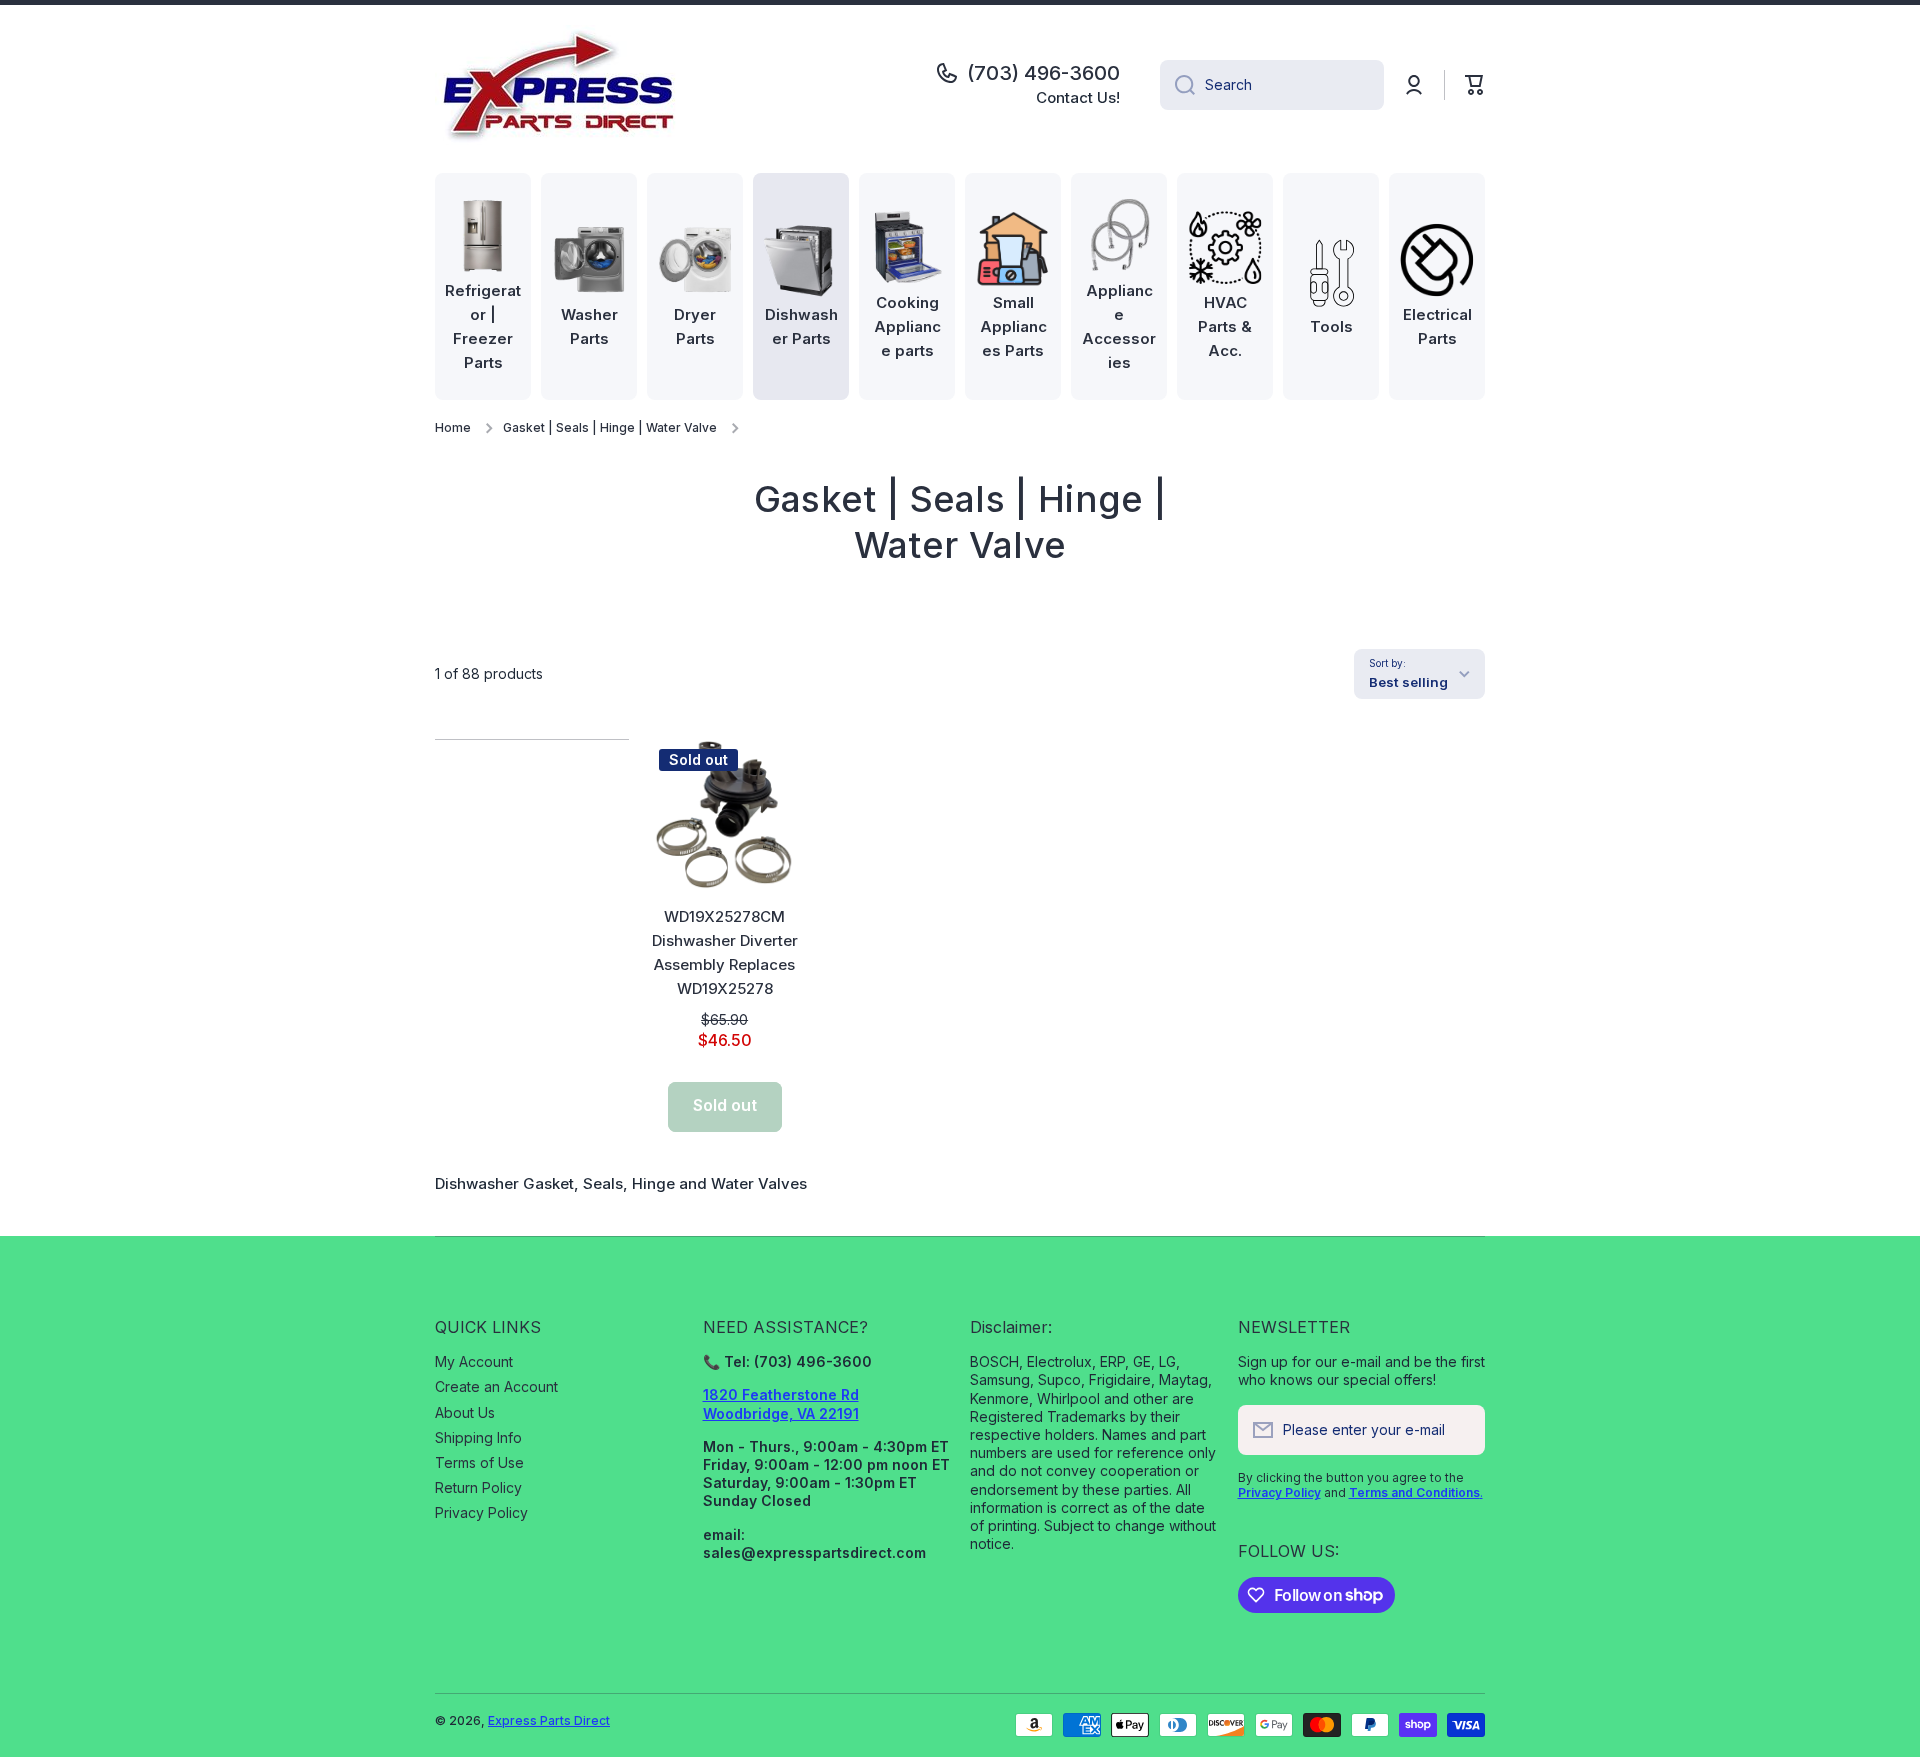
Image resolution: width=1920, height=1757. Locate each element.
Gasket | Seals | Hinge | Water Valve (610, 427)
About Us (465, 1412)
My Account (474, 1361)
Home (453, 427)
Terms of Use (479, 1462)
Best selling (1408, 682)
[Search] (1177, 85)
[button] (1475, 85)
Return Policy (478, 1487)
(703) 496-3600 (1043, 73)
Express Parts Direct (549, 1720)
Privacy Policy (481, 1512)
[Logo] (560, 85)
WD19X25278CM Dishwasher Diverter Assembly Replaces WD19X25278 (725, 952)
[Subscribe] (1460, 1430)
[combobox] (1272, 85)
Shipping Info (478, 1437)
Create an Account (496, 1386)
